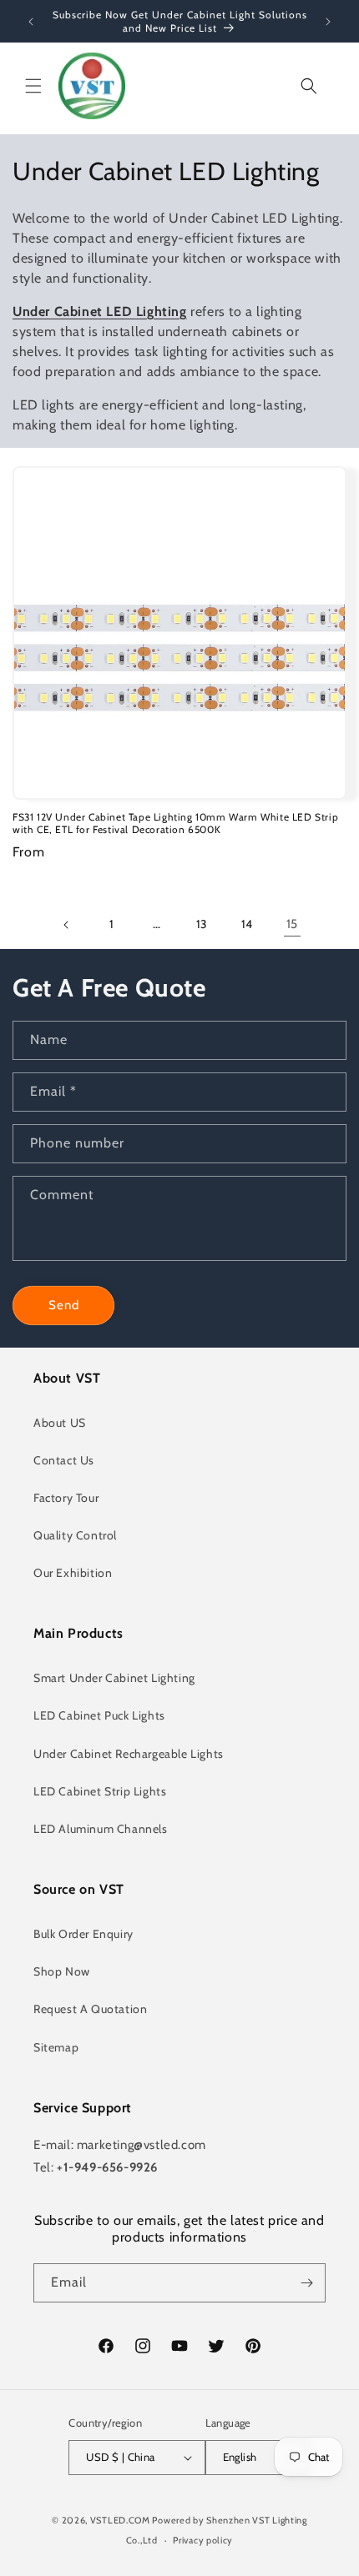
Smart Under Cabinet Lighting (114, 1678)
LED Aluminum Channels (101, 1829)
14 (247, 924)
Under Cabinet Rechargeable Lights (129, 1754)
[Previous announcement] (31, 22)
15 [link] (292, 924)
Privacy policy (203, 2540)
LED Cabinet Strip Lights (100, 1791)
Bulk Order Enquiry (83, 1934)
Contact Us (64, 1460)
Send (64, 1305)
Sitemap (56, 2047)
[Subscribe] (306, 2283)
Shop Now (62, 1971)
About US (60, 1423)
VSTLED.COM (120, 2520)
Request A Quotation (90, 2009)
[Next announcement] (328, 22)
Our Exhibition (73, 1573)
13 (202, 924)
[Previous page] (67, 925)
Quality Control (75, 1535)
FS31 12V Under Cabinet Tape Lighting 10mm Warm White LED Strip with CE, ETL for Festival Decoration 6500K (175, 824)
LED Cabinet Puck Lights (99, 1715)
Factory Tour (66, 1498)
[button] (33, 86)
